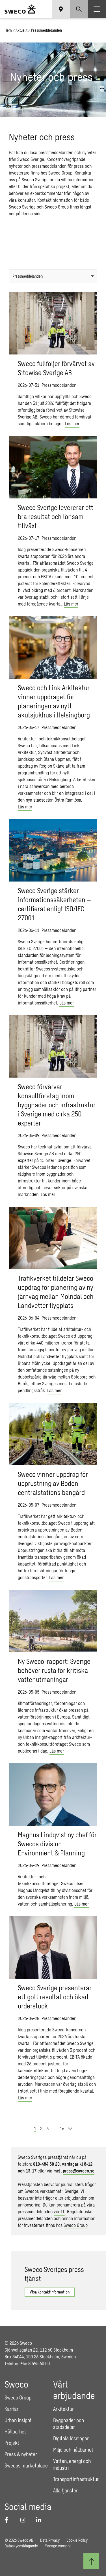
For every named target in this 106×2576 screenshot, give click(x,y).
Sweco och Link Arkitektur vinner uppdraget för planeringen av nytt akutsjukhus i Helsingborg (54, 701)
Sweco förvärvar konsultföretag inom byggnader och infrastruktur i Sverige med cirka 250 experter (57, 1105)
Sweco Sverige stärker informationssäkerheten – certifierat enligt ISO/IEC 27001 (54, 904)
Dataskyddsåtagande (21, 2546)
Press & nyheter (21, 2454)
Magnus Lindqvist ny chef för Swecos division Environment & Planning (57, 1844)
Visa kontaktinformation (50, 2292)
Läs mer (72, 423)
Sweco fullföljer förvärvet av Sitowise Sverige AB (56, 368)
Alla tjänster (65, 2490)
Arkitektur (63, 2409)
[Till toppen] (91, 2561)
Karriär (11, 2409)
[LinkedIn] (41, 2520)
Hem (8, 30)
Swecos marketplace (26, 2465)
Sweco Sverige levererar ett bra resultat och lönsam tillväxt (56, 516)
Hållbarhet (15, 2431)
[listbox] (53, 276)
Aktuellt (21, 30)
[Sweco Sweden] (20, 9)
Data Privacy (50, 2540)
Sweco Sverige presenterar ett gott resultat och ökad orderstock (55, 1997)
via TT (59, 2211)
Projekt (12, 2443)
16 (62, 2128)
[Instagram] (25, 2520)
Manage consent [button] (58, 2546)
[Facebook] (9, 2520)
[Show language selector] (61, 9)
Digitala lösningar (71, 2438)
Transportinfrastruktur (76, 2479)
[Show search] (79, 9)
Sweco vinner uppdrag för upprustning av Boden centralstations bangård (53, 1483)
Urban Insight (18, 2420)
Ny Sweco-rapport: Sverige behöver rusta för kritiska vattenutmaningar (54, 1670)
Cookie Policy (77, 2540)
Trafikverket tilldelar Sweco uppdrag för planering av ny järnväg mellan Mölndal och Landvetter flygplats (56, 1292)
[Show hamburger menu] (97, 9)
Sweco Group (76, 2225)
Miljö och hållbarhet (73, 2450)
